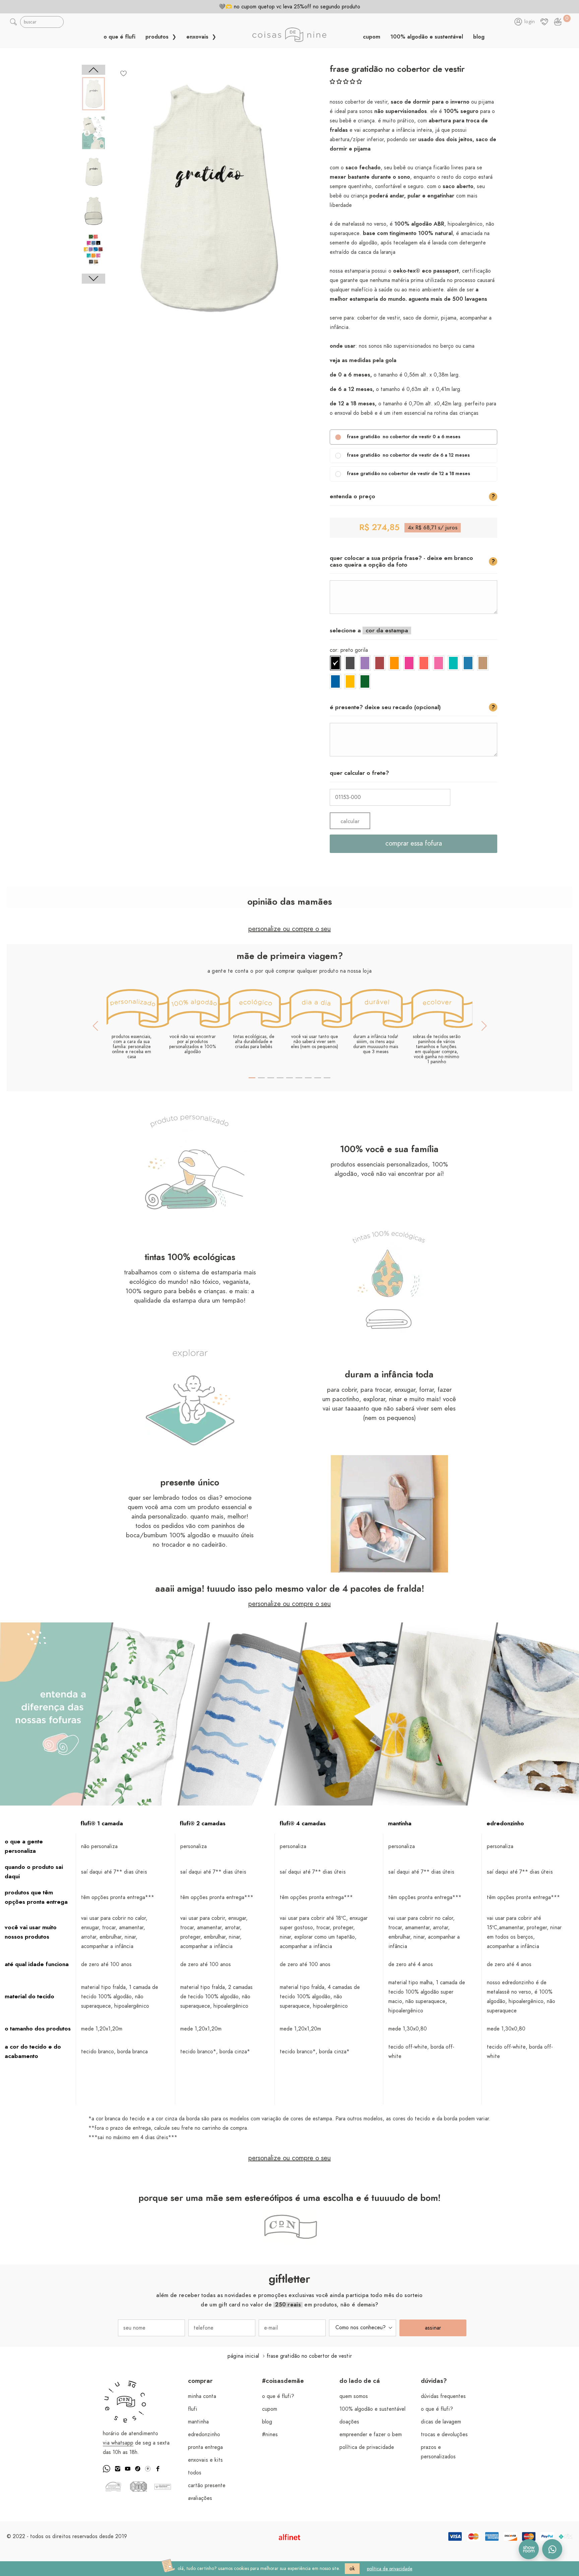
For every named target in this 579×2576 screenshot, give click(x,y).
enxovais (198, 37)
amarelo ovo (350, 681)
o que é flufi (119, 37)
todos (195, 2473)
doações (349, 2422)
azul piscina (335, 681)
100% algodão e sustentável (427, 37)
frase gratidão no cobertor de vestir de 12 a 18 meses (408, 474)
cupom (372, 37)
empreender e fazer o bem (371, 2435)
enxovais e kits (205, 2460)
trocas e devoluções (444, 2435)
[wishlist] (124, 73)
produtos (158, 37)
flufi (193, 2409)
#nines (270, 2435)
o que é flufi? (278, 2396)
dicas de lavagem (441, 2422)
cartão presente (207, 2485)
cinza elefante (350, 663)
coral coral (424, 663)
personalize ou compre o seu (289, 929)
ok (352, 2569)
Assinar (433, 2328)
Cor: (349, 650)
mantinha (198, 2422)
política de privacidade (367, 2447)
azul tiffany (453, 663)
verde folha (365, 681)
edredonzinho (204, 2435)
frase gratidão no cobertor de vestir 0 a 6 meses (404, 437)
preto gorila (335, 663)
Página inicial (243, 2356)
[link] (558, 22)
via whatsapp (118, 2443)
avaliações (200, 2498)
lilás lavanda (365, 663)
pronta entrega (205, 2447)
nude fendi (483, 663)
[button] (346, 82)
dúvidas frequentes (443, 2396)
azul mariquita (468, 663)
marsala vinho (380, 663)
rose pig (439, 663)
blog (479, 37)
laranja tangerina (394, 663)
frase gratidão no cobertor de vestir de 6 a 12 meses (408, 455)
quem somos (354, 2396)
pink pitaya (409, 663)
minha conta (202, 2396)
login (530, 22)
